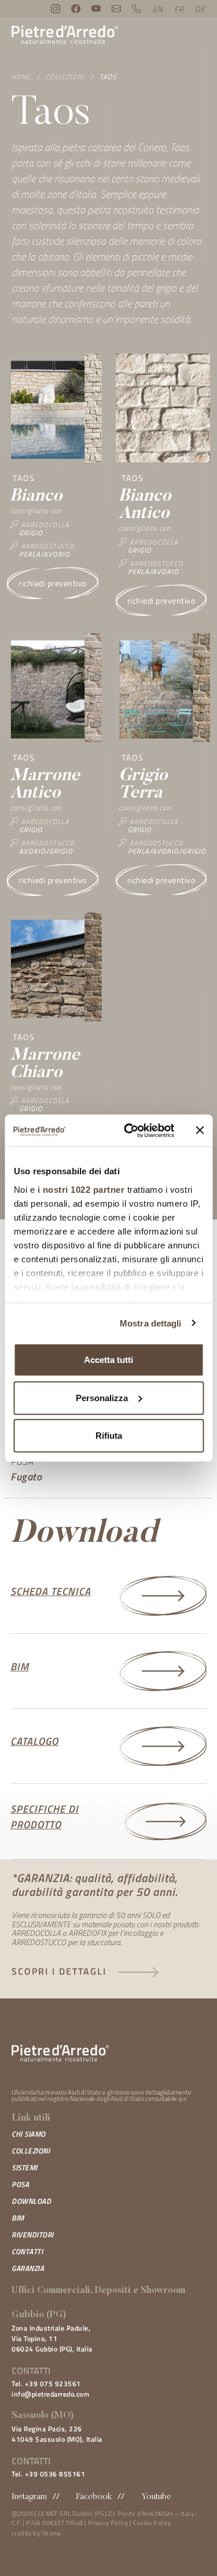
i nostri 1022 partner (81, 1189)
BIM (18, 2218)
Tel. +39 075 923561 (46, 2384)
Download (31, 2201)
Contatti (27, 2251)
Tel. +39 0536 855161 (48, 2474)
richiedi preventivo (53, 583)
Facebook (94, 2497)
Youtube (156, 2497)
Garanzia (28, 2268)
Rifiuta (109, 1436)
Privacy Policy (108, 2523)
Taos (108, 77)
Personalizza (102, 1397)
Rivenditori (33, 2235)
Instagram (29, 2497)
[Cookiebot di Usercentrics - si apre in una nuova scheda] (129, 1130)
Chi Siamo (29, 2134)
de (200, 9)
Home (21, 77)
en (158, 9)
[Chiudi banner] (200, 1130)
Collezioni (65, 77)
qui (182, 2099)
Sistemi (25, 2167)
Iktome (51, 2533)
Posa (20, 2184)
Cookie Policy (152, 2523)
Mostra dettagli (151, 1323)
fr (179, 9)
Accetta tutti (108, 1360)
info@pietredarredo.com (50, 2394)
